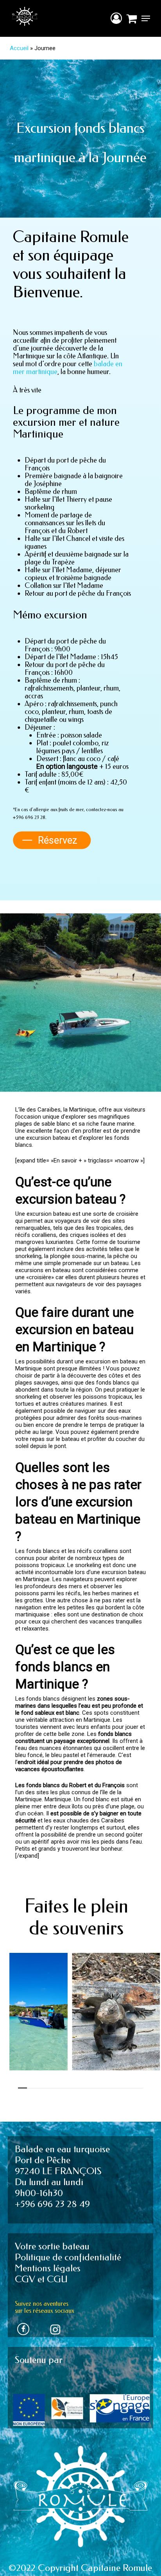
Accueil (19, 48)
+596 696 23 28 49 (52, 2204)
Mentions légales (48, 2268)
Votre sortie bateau (52, 2246)
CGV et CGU (41, 2279)
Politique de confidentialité (68, 2257)
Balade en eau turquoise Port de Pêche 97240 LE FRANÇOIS (62, 2160)
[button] (146, 18)
